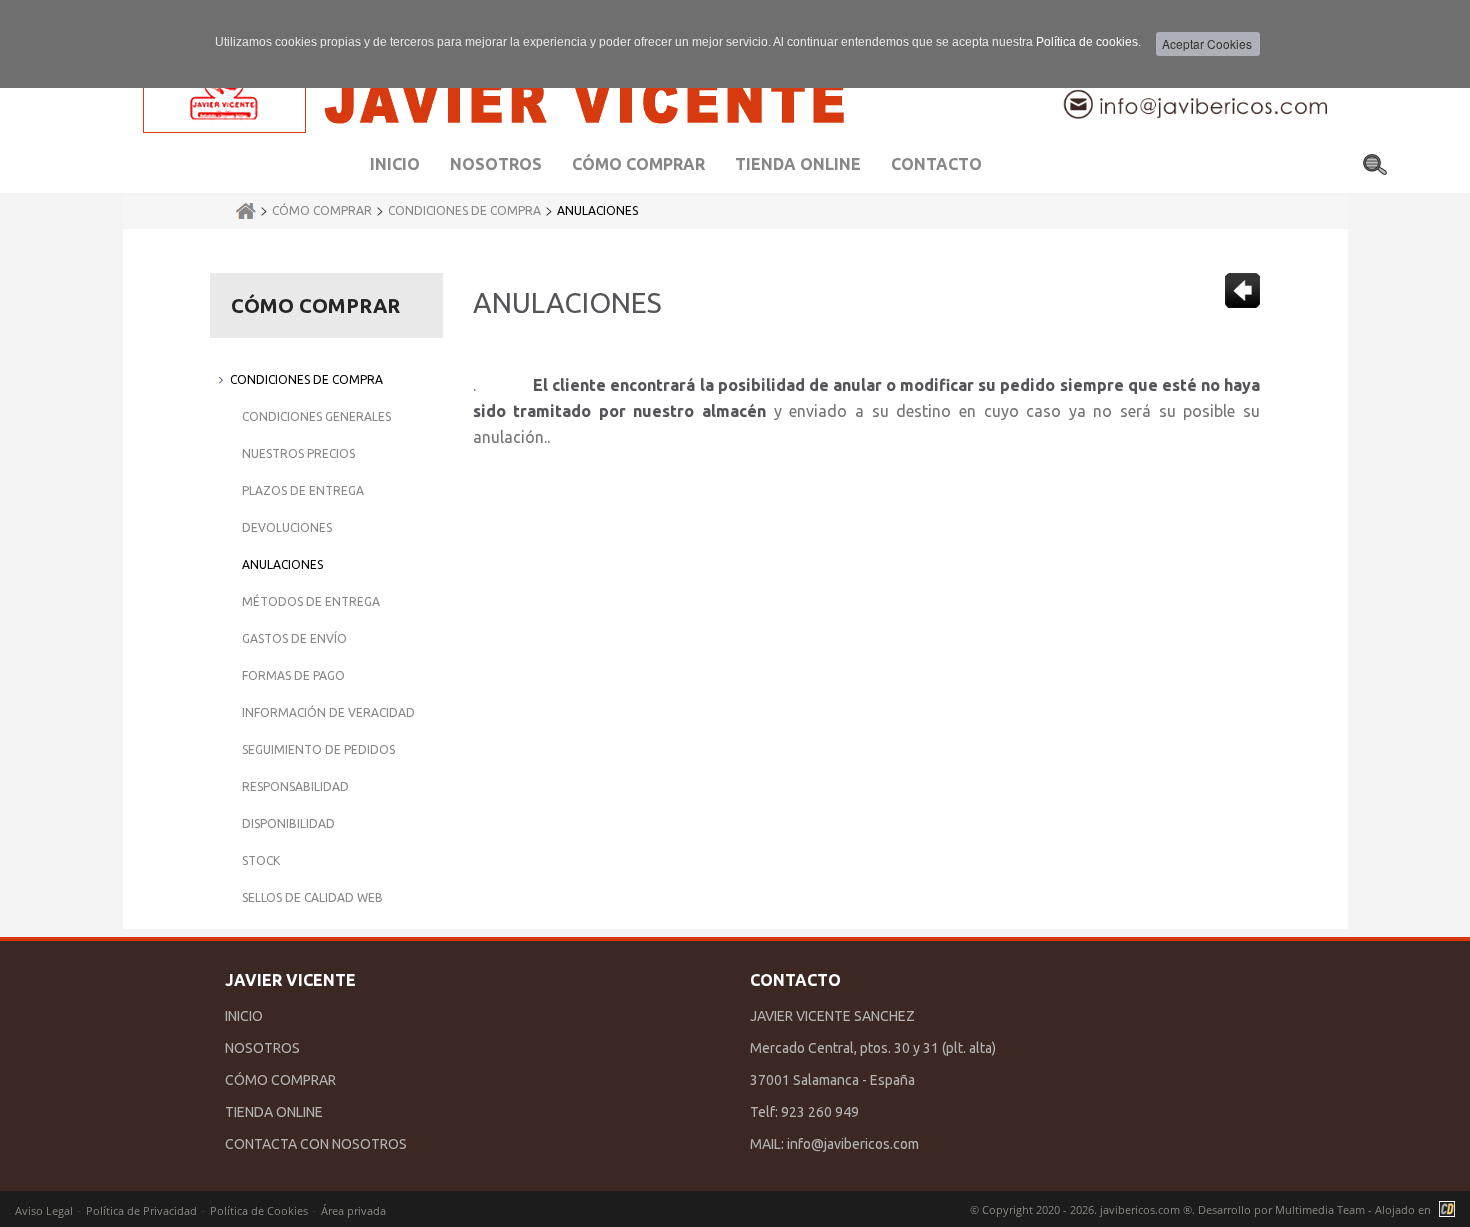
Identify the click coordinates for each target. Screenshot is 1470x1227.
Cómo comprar (638, 164)
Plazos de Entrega (303, 490)
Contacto (936, 164)
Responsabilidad (295, 786)
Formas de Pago (293, 675)
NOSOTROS (262, 1048)
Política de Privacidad (141, 1210)
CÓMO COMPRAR (280, 1080)
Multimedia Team (1320, 1209)
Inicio (395, 164)
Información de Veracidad (328, 712)
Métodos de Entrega (311, 601)
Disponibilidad (288, 823)
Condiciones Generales (316, 416)
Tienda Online (798, 164)
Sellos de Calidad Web (312, 897)
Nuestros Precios (298, 453)
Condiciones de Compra (464, 210)
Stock (261, 860)
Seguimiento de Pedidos (318, 749)
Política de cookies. (1088, 42)
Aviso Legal (44, 1210)
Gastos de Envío (294, 638)
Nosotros (496, 164)
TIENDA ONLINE (274, 1112)
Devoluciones (287, 527)
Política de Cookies (259, 1210)
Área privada (353, 1210)
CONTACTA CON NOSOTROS (316, 1144)
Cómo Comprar (322, 210)
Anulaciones (597, 210)
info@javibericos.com (853, 1144)
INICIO (244, 1016)
